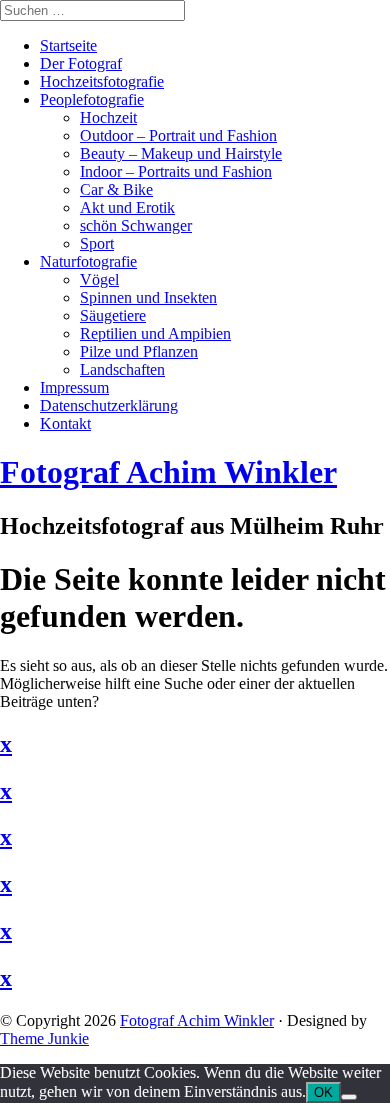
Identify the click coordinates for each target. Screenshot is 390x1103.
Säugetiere (113, 315)
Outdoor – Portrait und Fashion (178, 135)
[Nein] (349, 1097)
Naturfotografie (88, 261)
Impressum (74, 387)
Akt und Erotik (127, 207)
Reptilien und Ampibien (155, 333)
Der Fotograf (81, 63)
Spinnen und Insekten (148, 297)
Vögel (99, 279)
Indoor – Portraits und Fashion (176, 171)
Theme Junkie (44, 1038)
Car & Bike (116, 189)
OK (323, 1092)
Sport (97, 243)
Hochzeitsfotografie (102, 81)
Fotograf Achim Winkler (197, 1020)
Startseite (68, 45)
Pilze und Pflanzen (139, 351)
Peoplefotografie (92, 99)
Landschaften (122, 369)
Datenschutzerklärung (109, 405)
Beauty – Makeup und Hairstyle (181, 153)
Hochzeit (108, 117)
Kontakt (65, 423)
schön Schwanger (136, 225)
